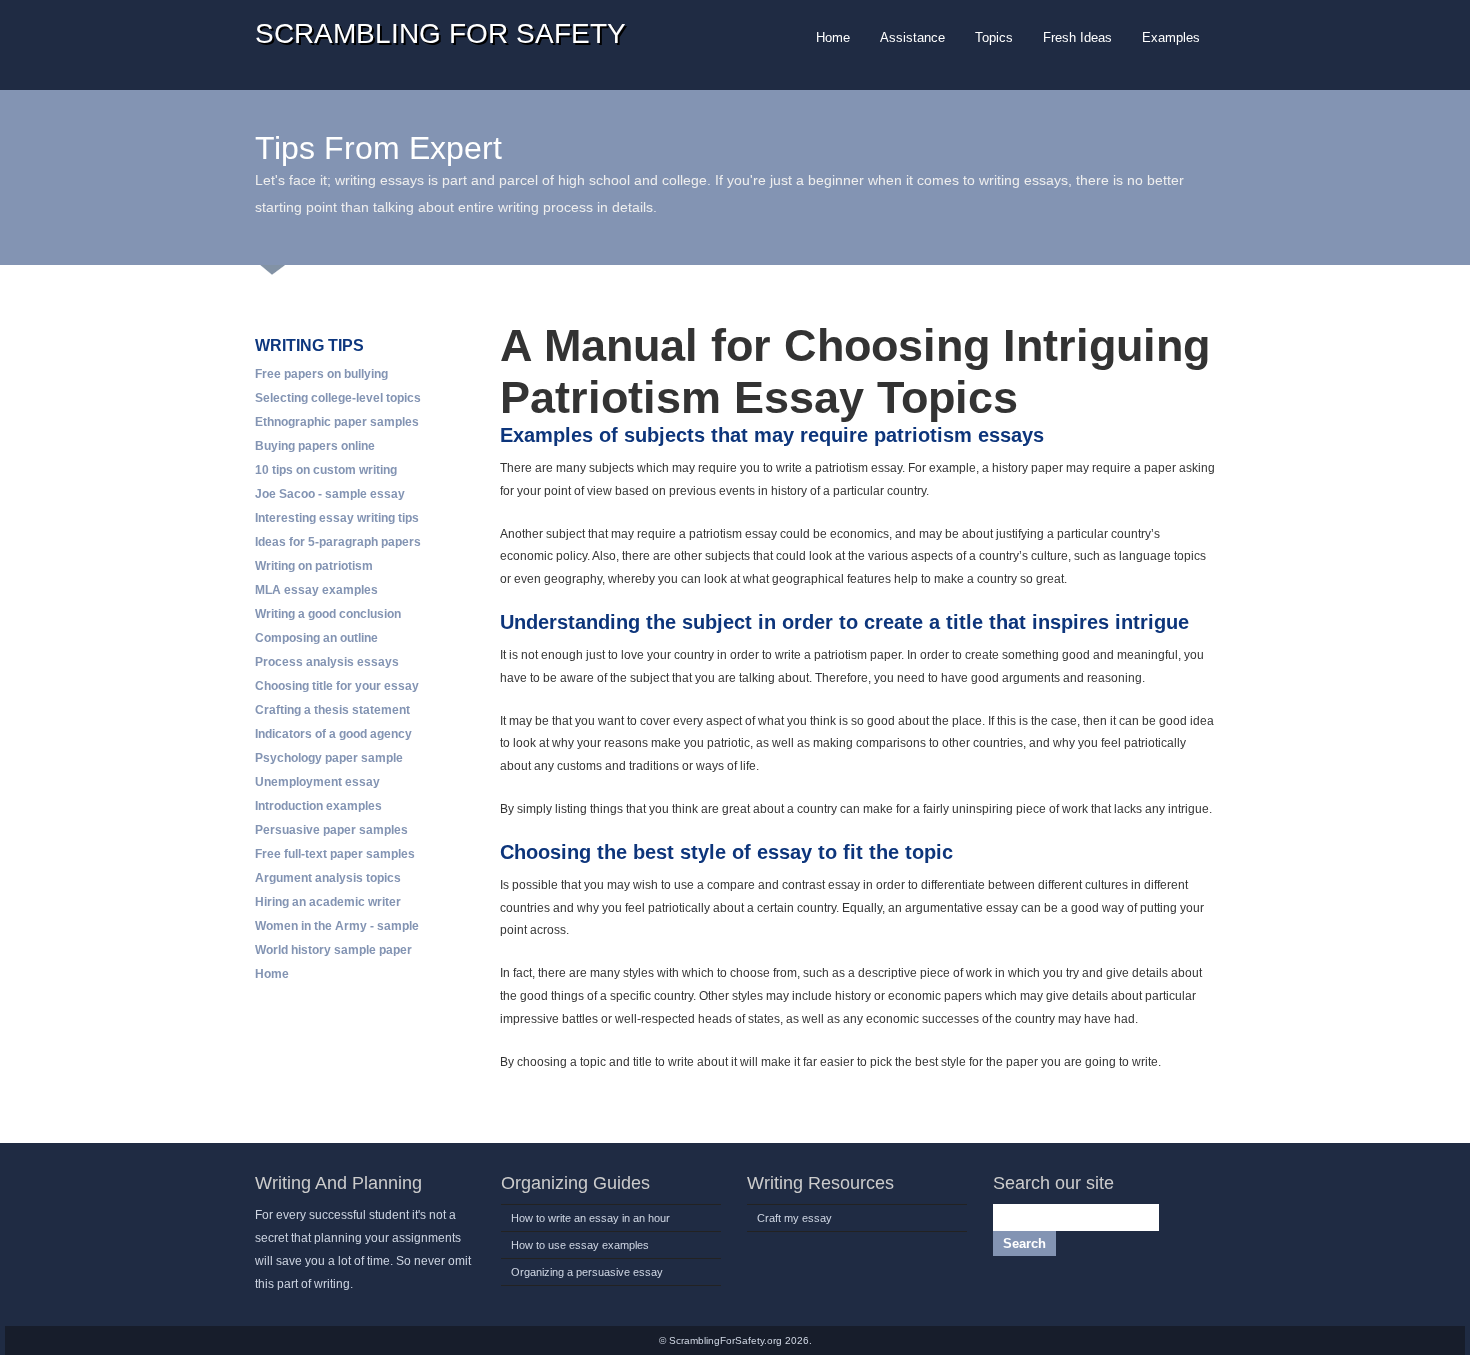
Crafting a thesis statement (332, 710)
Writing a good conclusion (328, 614)
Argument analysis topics (328, 878)
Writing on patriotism (314, 566)
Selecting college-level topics (338, 398)
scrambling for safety (440, 33)
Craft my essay (794, 1218)
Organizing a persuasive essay (587, 1272)
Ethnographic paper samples (337, 422)
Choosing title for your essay (337, 686)
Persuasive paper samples (331, 830)
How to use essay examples (580, 1245)
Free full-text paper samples (335, 854)
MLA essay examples (316, 590)
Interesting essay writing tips (337, 518)
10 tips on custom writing (326, 470)
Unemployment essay (317, 782)
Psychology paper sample (329, 758)
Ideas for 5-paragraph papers (338, 542)
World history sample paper (333, 950)
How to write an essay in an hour (590, 1218)
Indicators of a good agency (333, 734)
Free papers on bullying (321, 374)
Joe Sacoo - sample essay (330, 494)
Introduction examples (318, 806)
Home (272, 974)
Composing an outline (316, 638)
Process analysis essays (327, 662)
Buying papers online (315, 446)
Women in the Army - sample (337, 926)
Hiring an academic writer (328, 902)
